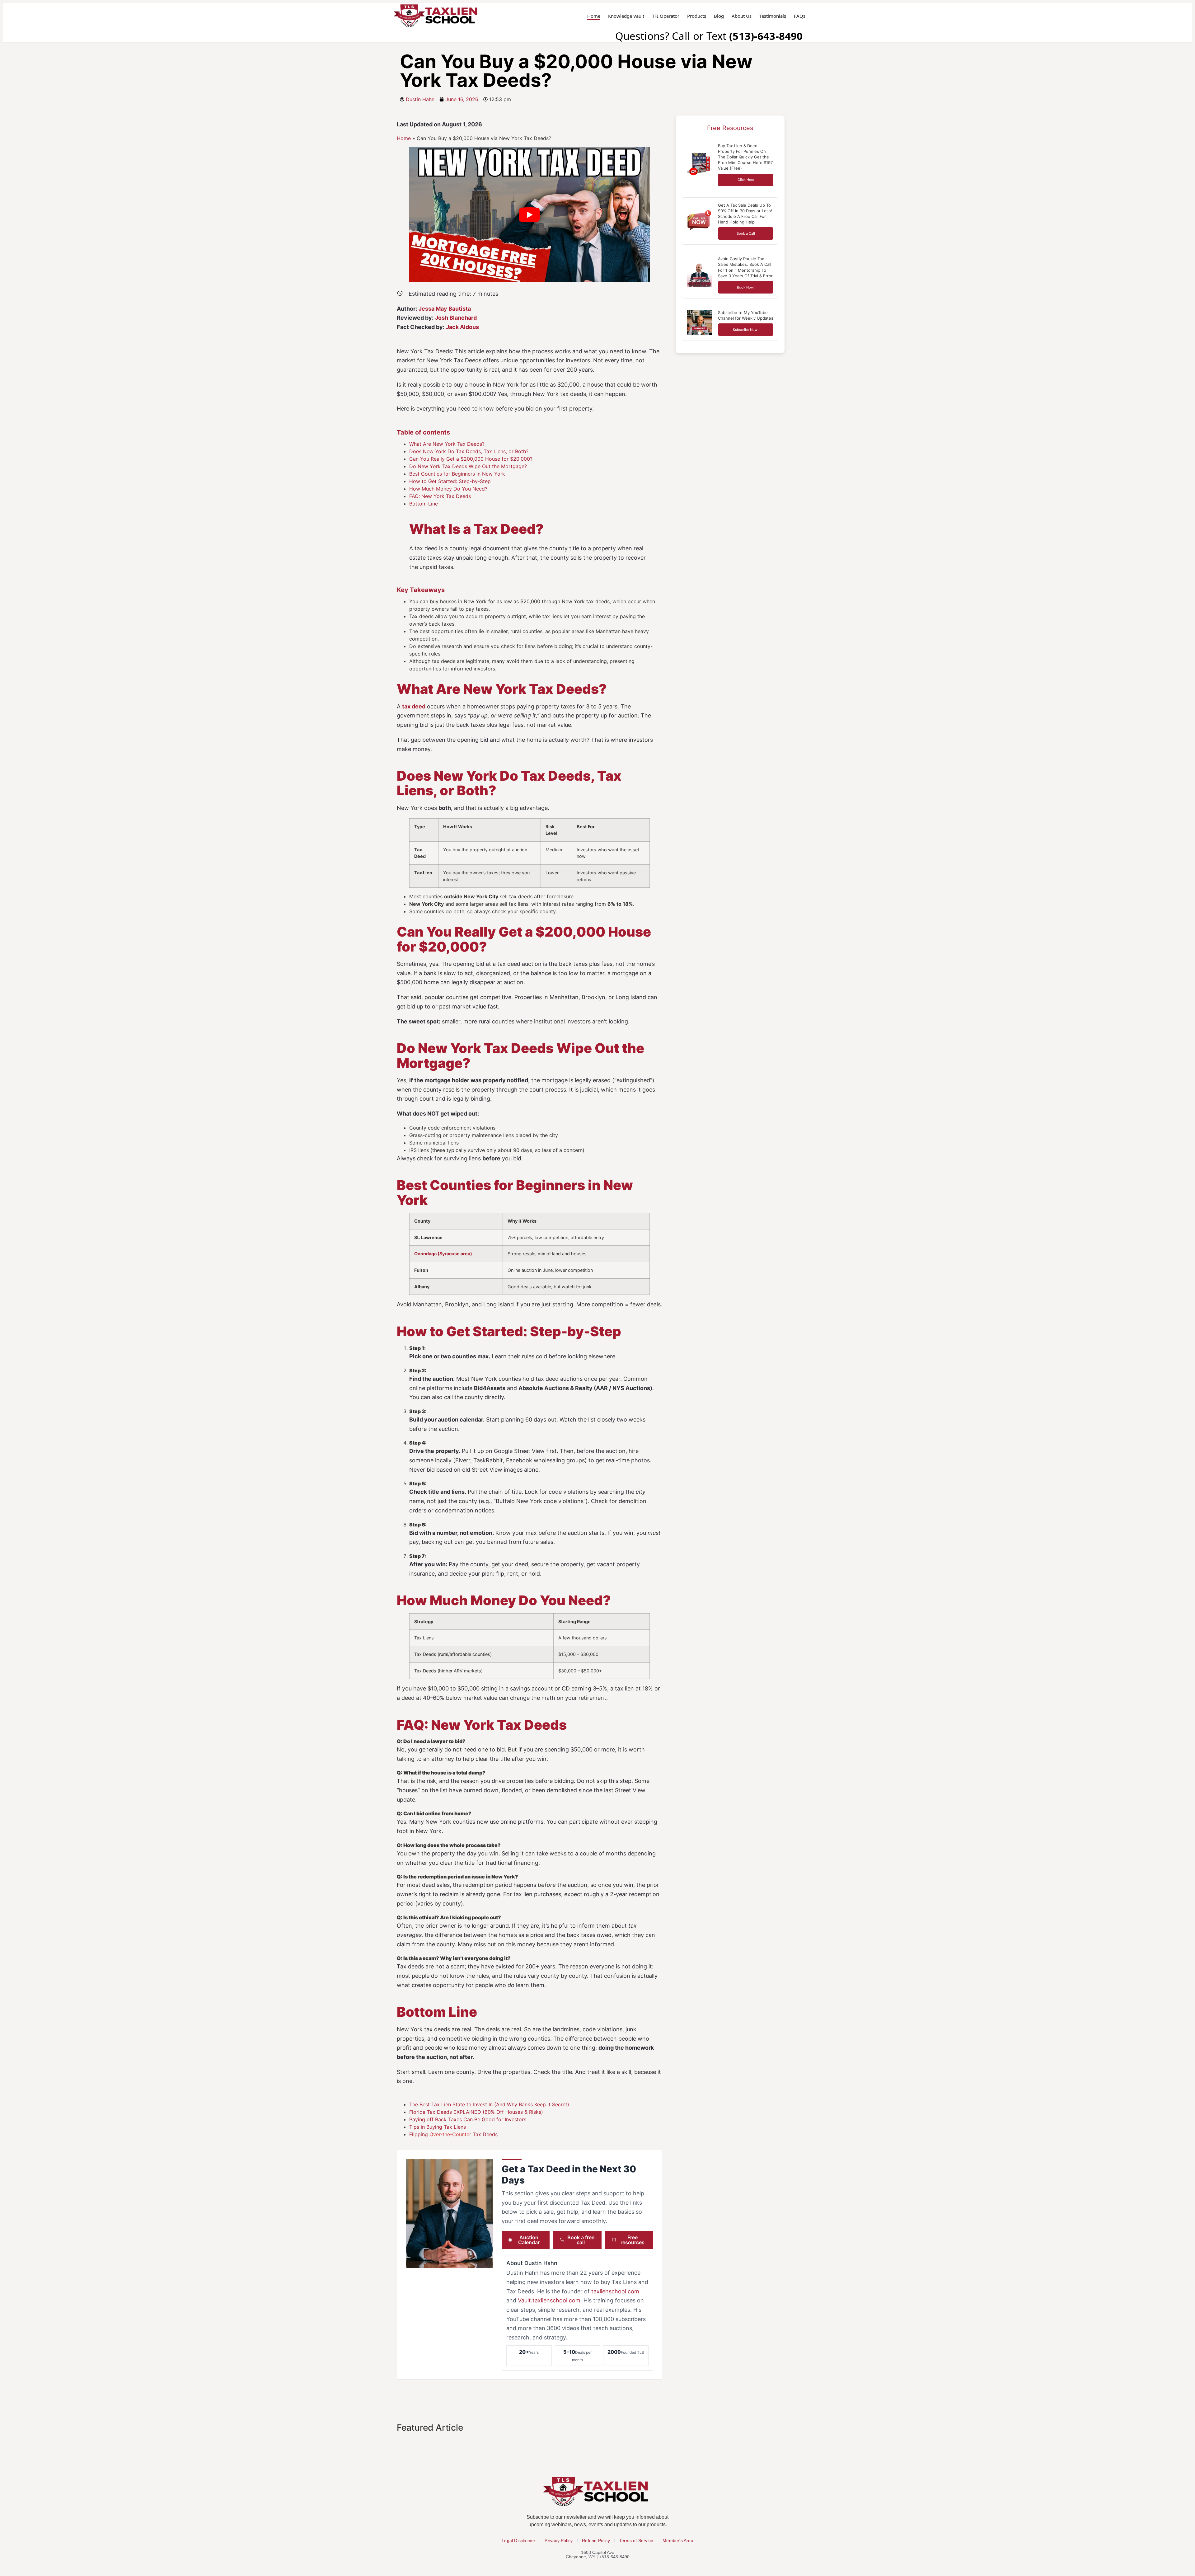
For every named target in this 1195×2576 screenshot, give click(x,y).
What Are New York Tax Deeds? (447, 444)
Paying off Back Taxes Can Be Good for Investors (468, 2119)
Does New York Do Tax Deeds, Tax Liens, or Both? (469, 451)
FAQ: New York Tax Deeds (440, 496)
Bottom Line (424, 504)
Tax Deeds (484, 2134)
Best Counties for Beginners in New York (457, 474)
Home (594, 16)
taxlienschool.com (615, 2291)
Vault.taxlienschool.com (549, 2300)
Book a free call (581, 2240)
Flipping (419, 2134)
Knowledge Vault (626, 16)
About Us (742, 16)
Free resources (633, 2240)
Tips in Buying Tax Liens (438, 2127)
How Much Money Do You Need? (448, 489)
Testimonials (773, 16)
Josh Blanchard (456, 318)
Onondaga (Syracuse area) (443, 1254)
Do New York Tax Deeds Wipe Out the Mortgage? (468, 466)
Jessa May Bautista (445, 309)
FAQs (800, 16)
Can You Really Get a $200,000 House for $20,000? (471, 459)
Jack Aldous (462, 327)
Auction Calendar (529, 2240)
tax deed (414, 706)
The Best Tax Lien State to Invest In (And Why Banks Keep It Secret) (489, 2104)
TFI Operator (666, 16)
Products (697, 16)
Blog (719, 16)
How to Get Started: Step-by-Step (450, 481)
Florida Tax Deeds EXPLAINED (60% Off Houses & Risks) (476, 2112)
